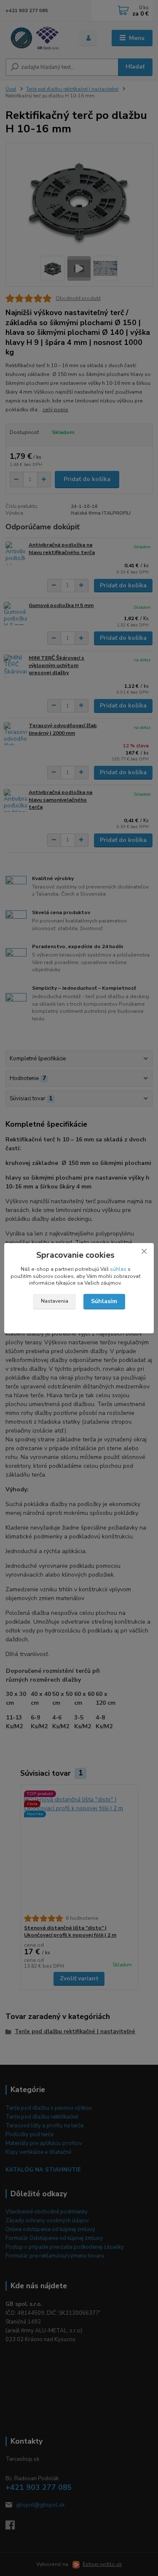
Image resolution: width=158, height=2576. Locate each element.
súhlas (118, 1269)
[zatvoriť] (144, 1251)
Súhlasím (104, 1301)
